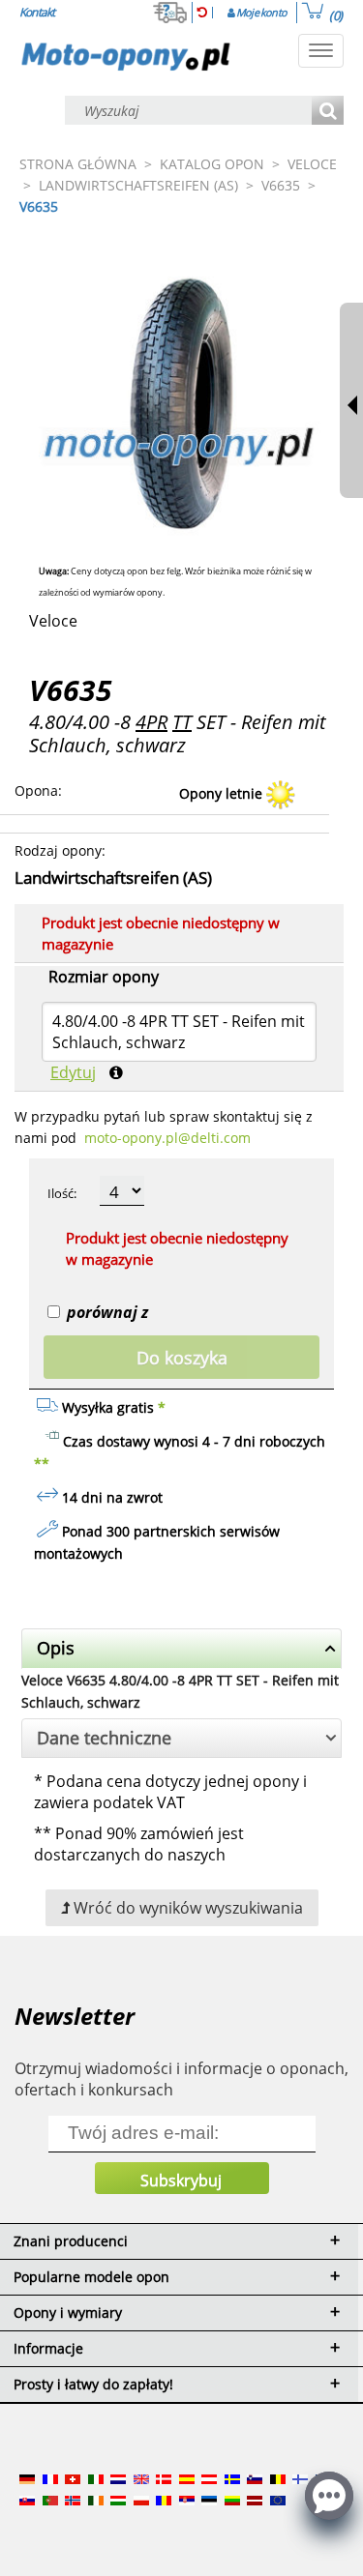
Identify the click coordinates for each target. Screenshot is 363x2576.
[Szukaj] (328, 112)
